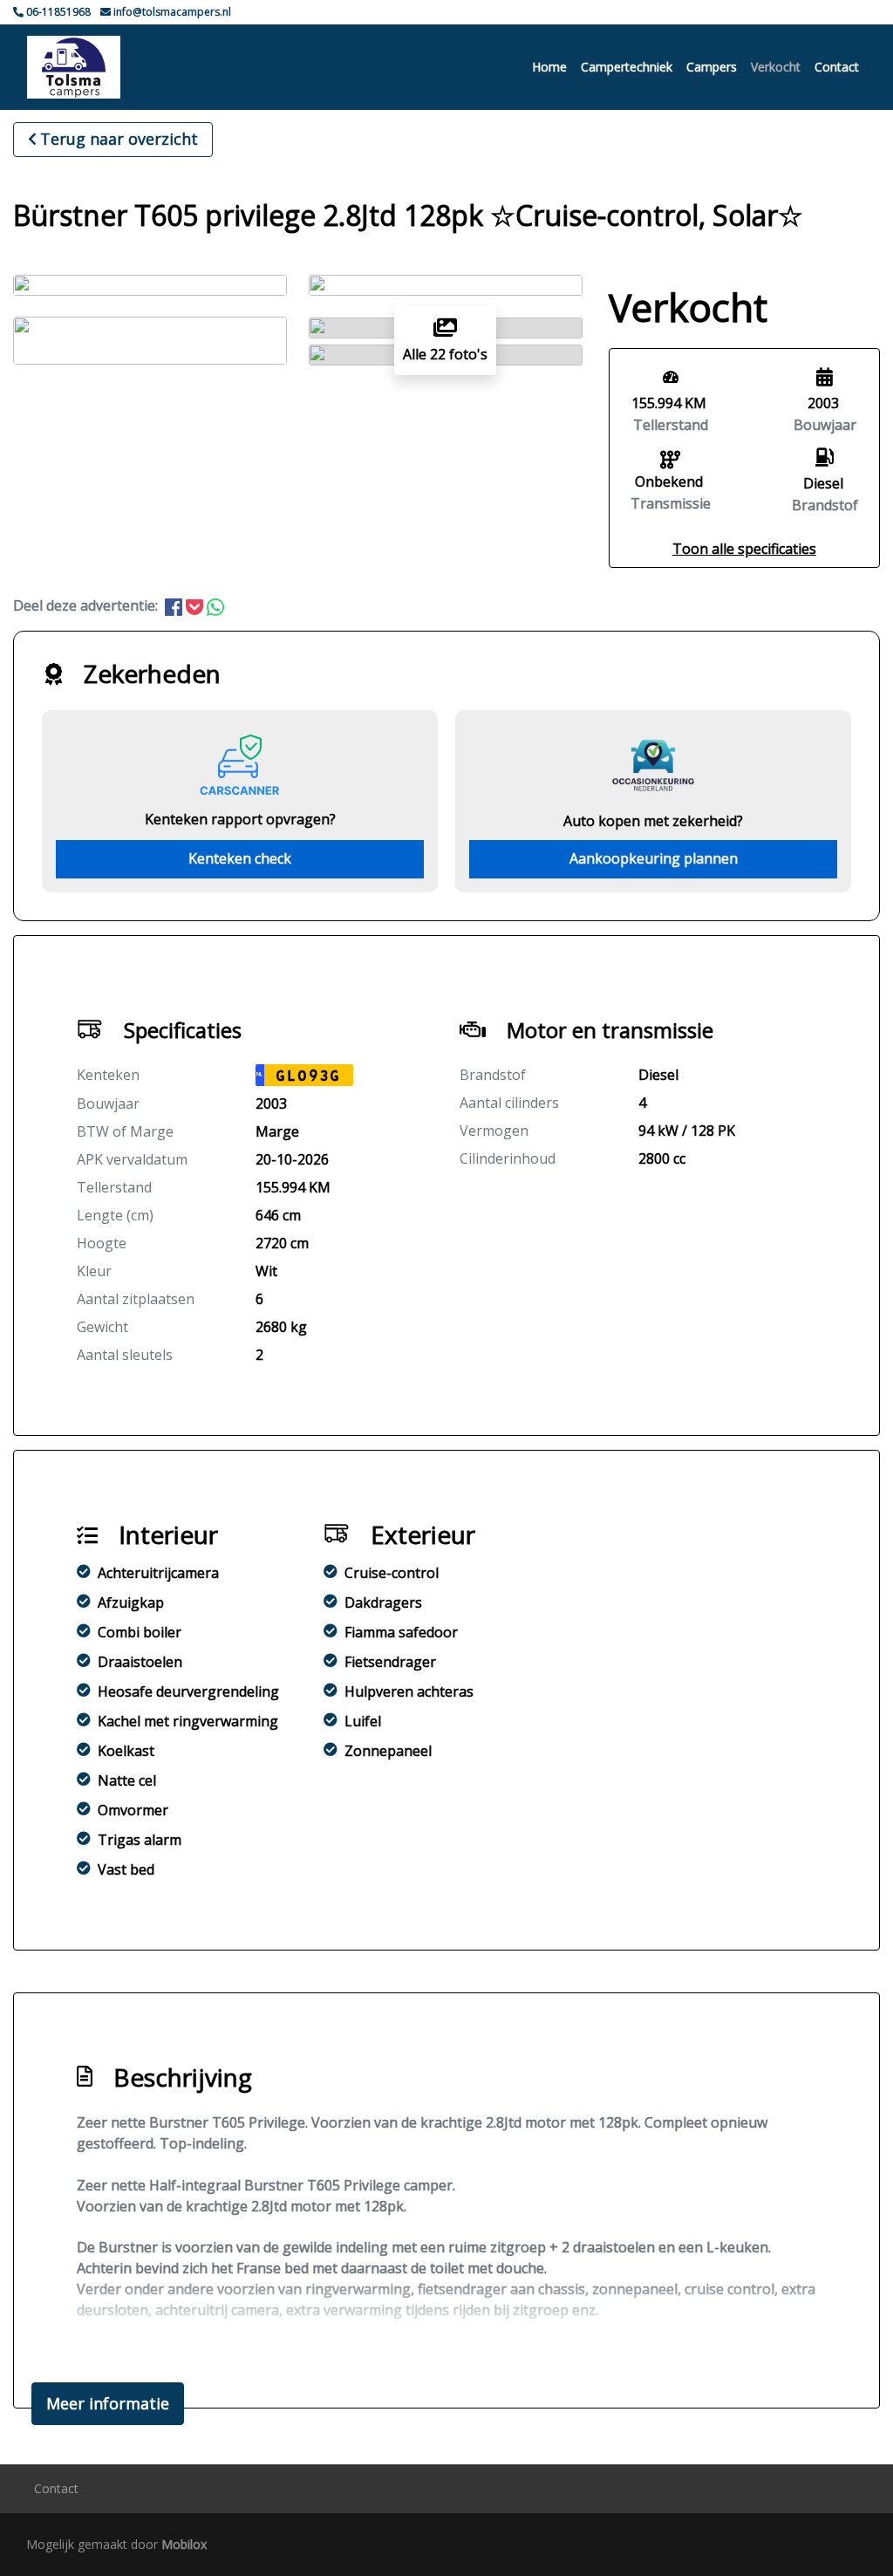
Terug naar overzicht (119, 139)
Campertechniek (627, 67)
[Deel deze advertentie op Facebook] (175, 605)
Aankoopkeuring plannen (654, 858)
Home (549, 67)
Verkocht (776, 67)
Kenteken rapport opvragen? (240, 819)
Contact (837, 67)
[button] (744, 549)
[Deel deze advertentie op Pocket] (196, 605)
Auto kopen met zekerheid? (653, 821)
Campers (712, 67)
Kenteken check (240, 858)
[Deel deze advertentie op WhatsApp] (215, 605)
